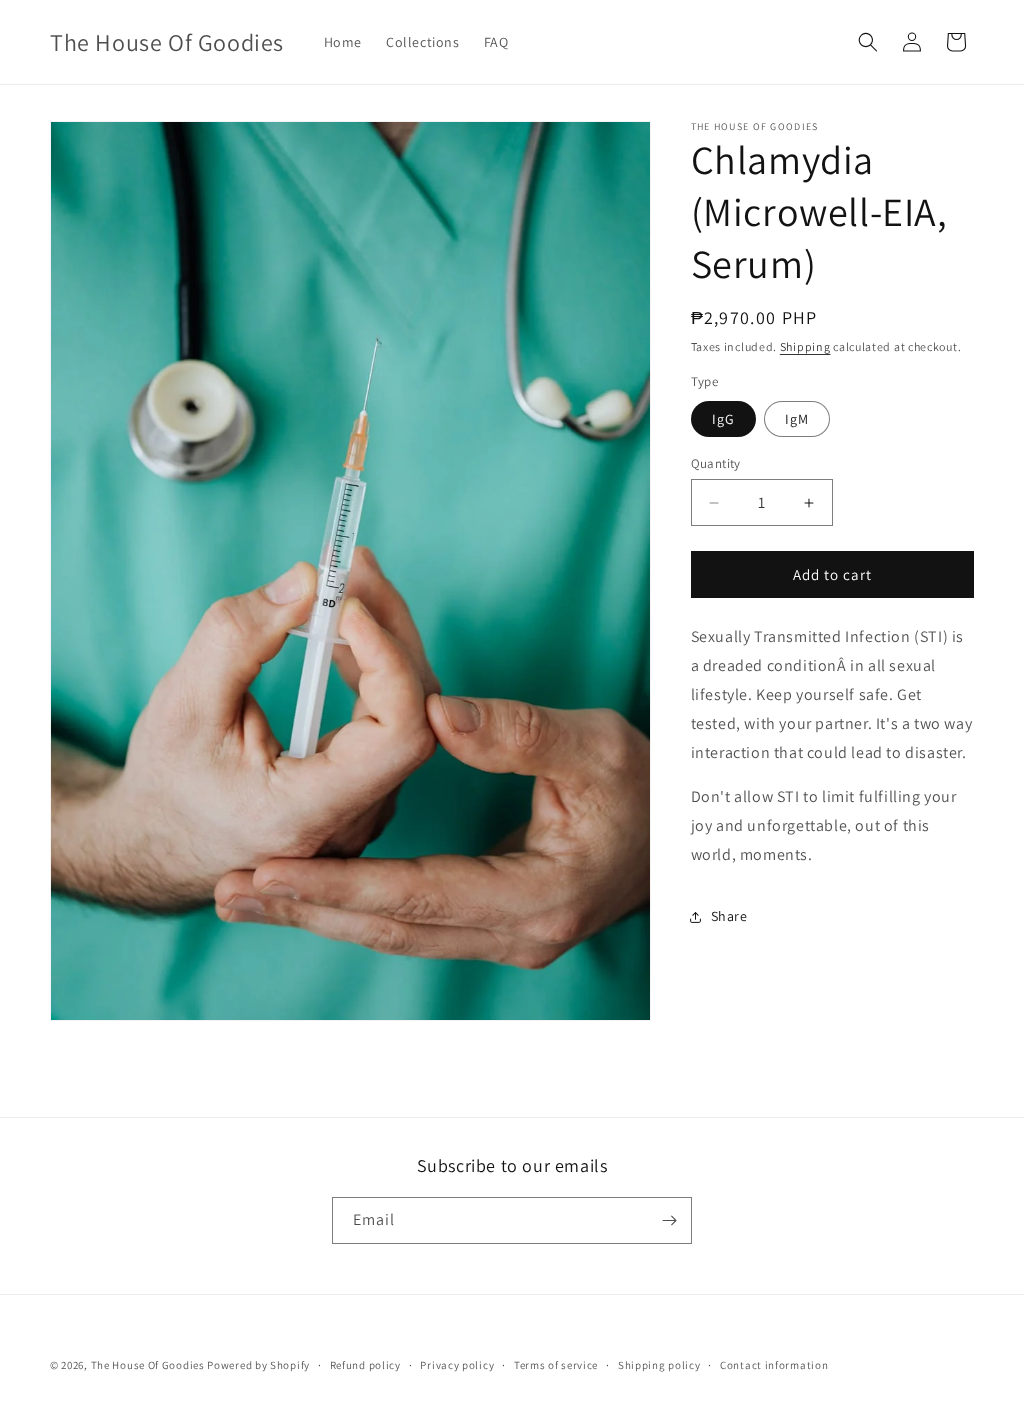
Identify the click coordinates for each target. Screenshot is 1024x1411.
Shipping (805, 346)
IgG (723, 419)
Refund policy (365, 1365)
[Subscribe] (669, 1220)
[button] (868, 42)
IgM (797, 419)
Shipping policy (659, 1365)
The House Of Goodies (148, 1365)
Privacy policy (457, 1365)
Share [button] (729, 916)
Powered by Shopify (258, 1365)
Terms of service (556, 1365)
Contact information (774, 1365)
